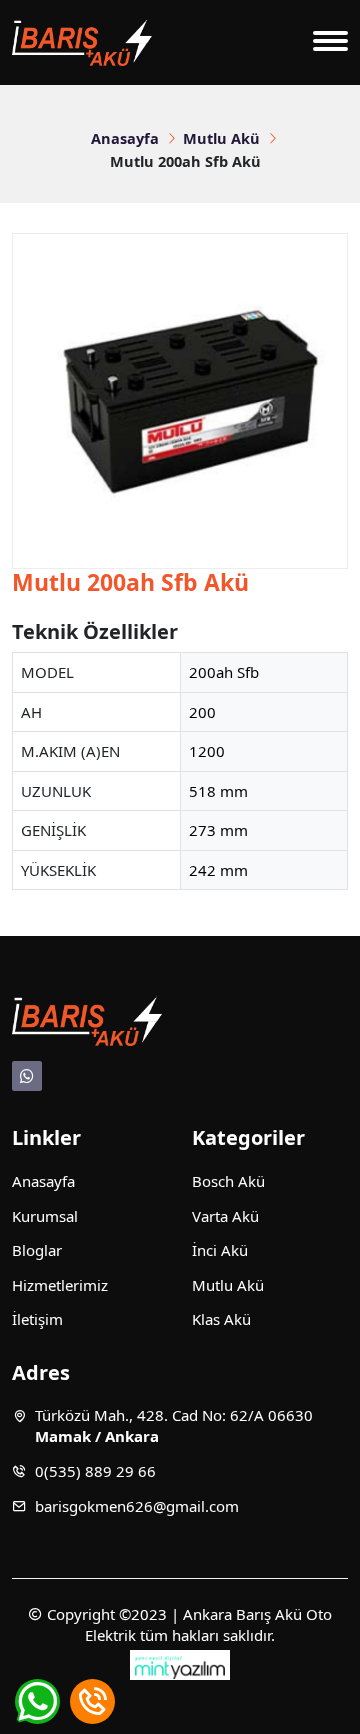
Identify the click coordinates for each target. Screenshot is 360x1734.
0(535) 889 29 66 (95, 1471)
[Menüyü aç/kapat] (330, 43)
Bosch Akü (228, 1181)
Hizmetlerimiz (60, 1285)
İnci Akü (220, 1250)
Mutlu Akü (221, 138)
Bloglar (37, 1250)
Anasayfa (125, 138)
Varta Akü (225, 1216)
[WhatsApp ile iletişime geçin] (37, 1701)
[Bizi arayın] (92, 1701)
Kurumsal (45, 1216)
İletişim (37, 1319)
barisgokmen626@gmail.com (137, 1506)
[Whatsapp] (27, 1076)
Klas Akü (221, 1319)
